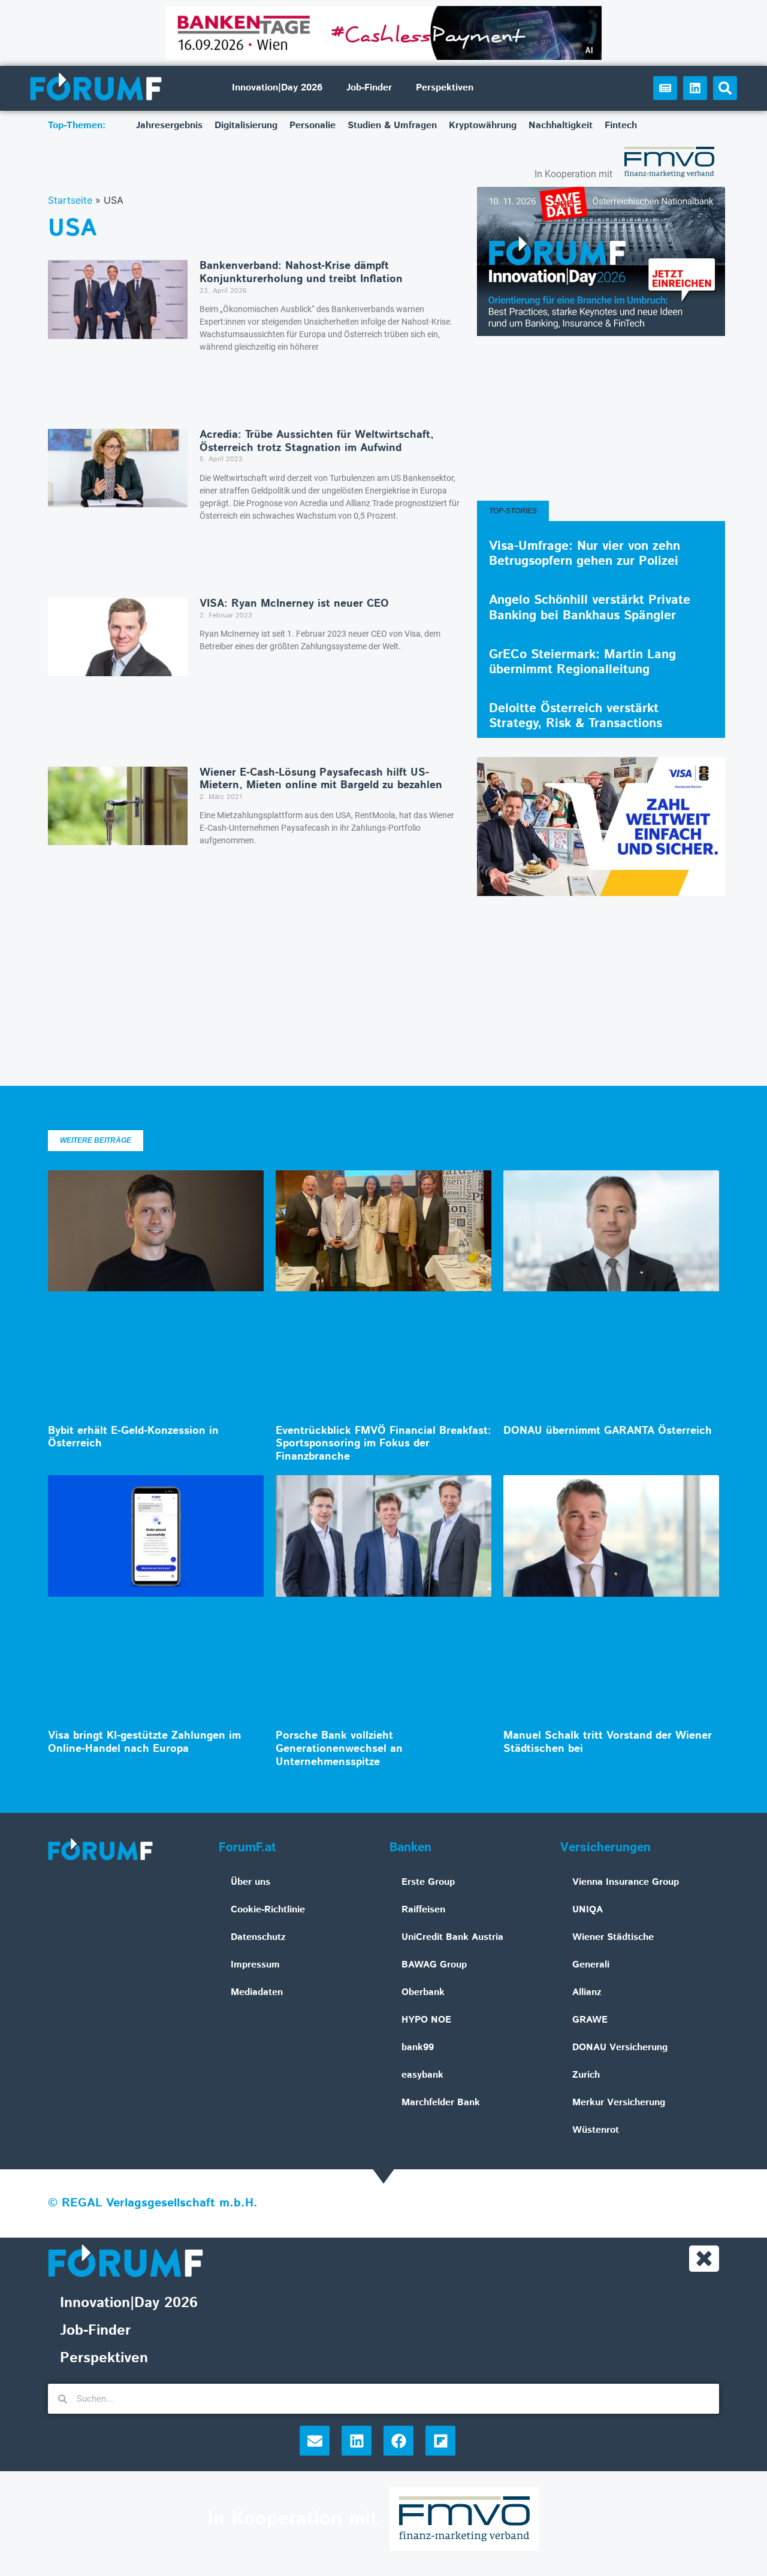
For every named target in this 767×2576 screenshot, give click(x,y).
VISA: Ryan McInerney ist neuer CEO (294, 604)
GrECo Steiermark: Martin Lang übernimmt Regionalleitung (582, 662)
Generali (591, 1965)
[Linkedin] (695, 88)
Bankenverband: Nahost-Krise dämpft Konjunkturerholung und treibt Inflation (301, 273)
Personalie (312, 125)
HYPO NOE (426, 2020)
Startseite (70, 200)
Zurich (586, 2075)
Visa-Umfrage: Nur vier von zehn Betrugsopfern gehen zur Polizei (585, 554)
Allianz (587, 1992)
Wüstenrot (596, 2130)
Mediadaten (257, 1992)
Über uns (250, 1882)
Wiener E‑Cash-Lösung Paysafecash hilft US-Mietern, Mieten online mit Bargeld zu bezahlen (321, 779)
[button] (725, 88)
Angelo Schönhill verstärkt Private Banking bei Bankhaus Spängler (590, 608)
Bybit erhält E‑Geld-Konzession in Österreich (133, 1437)
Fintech (621, 125)
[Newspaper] (665, 88)
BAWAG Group (434, 1965)
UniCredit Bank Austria (452, 1937)
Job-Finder (369, 88)
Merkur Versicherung (619, 2103)
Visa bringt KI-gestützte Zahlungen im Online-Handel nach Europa (144, 1742)
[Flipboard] (440, 2441)
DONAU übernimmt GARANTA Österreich (608, 1431)
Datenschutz (258, 1937)
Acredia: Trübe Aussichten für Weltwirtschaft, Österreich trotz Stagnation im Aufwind (317, 441)
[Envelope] (315, 2441)
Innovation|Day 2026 (277, 88)
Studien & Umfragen (392, 125)
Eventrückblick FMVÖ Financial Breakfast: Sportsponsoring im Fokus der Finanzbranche (383, 1444)
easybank (422, 2075)
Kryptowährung (483, 125)
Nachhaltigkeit (561, 125)
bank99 (418, 2047)
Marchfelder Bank (441, 2103)
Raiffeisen (423, 1910)
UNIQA (588, 1910)
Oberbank (423, 1992)
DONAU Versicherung (620, 2047)
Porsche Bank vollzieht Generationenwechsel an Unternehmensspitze (339, 1749)
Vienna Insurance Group (626, 1882)
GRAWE (590, 2020)
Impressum (255, 1965)
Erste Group (428, 1882)
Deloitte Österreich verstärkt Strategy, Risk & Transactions (576, 716)
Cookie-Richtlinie (268, 1910)
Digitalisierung (246, 125)
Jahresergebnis (169, 125)
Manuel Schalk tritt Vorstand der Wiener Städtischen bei (608, 1742)
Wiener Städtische (613, 1937)
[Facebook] (398, 2441)
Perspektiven (445, 88)
